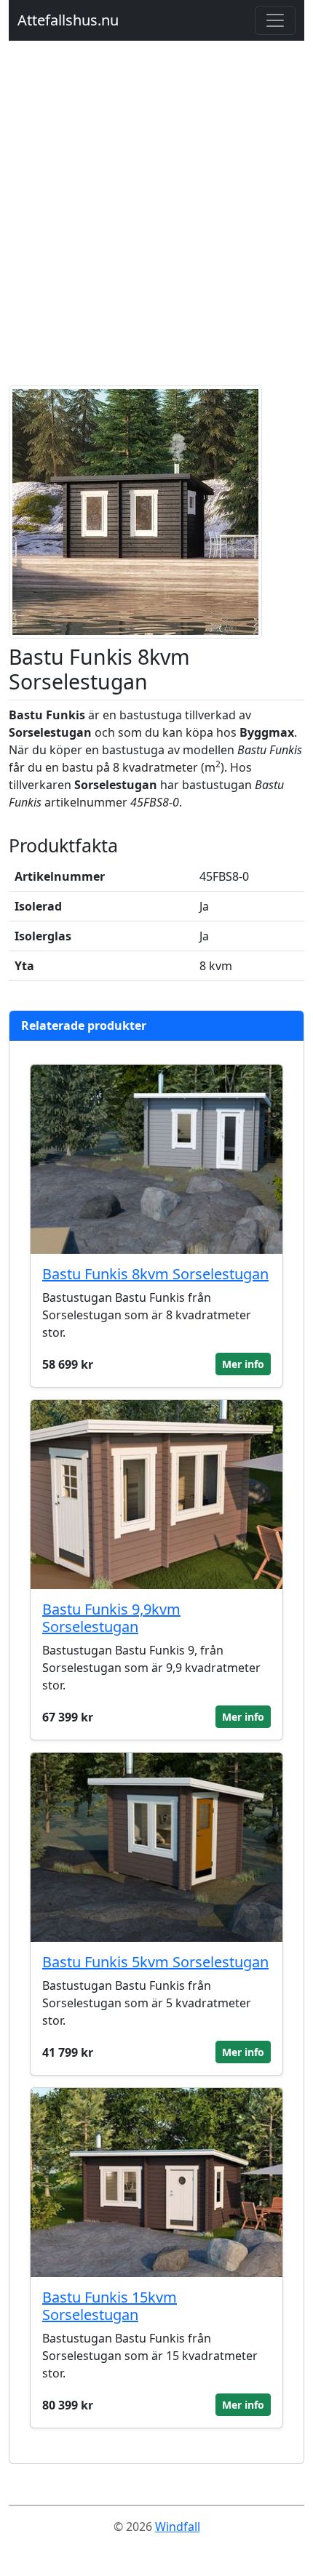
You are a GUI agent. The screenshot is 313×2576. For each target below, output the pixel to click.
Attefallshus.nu (68, 20)
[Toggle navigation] (275, 20)
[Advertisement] (156, 222)
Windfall (178, 2527)
